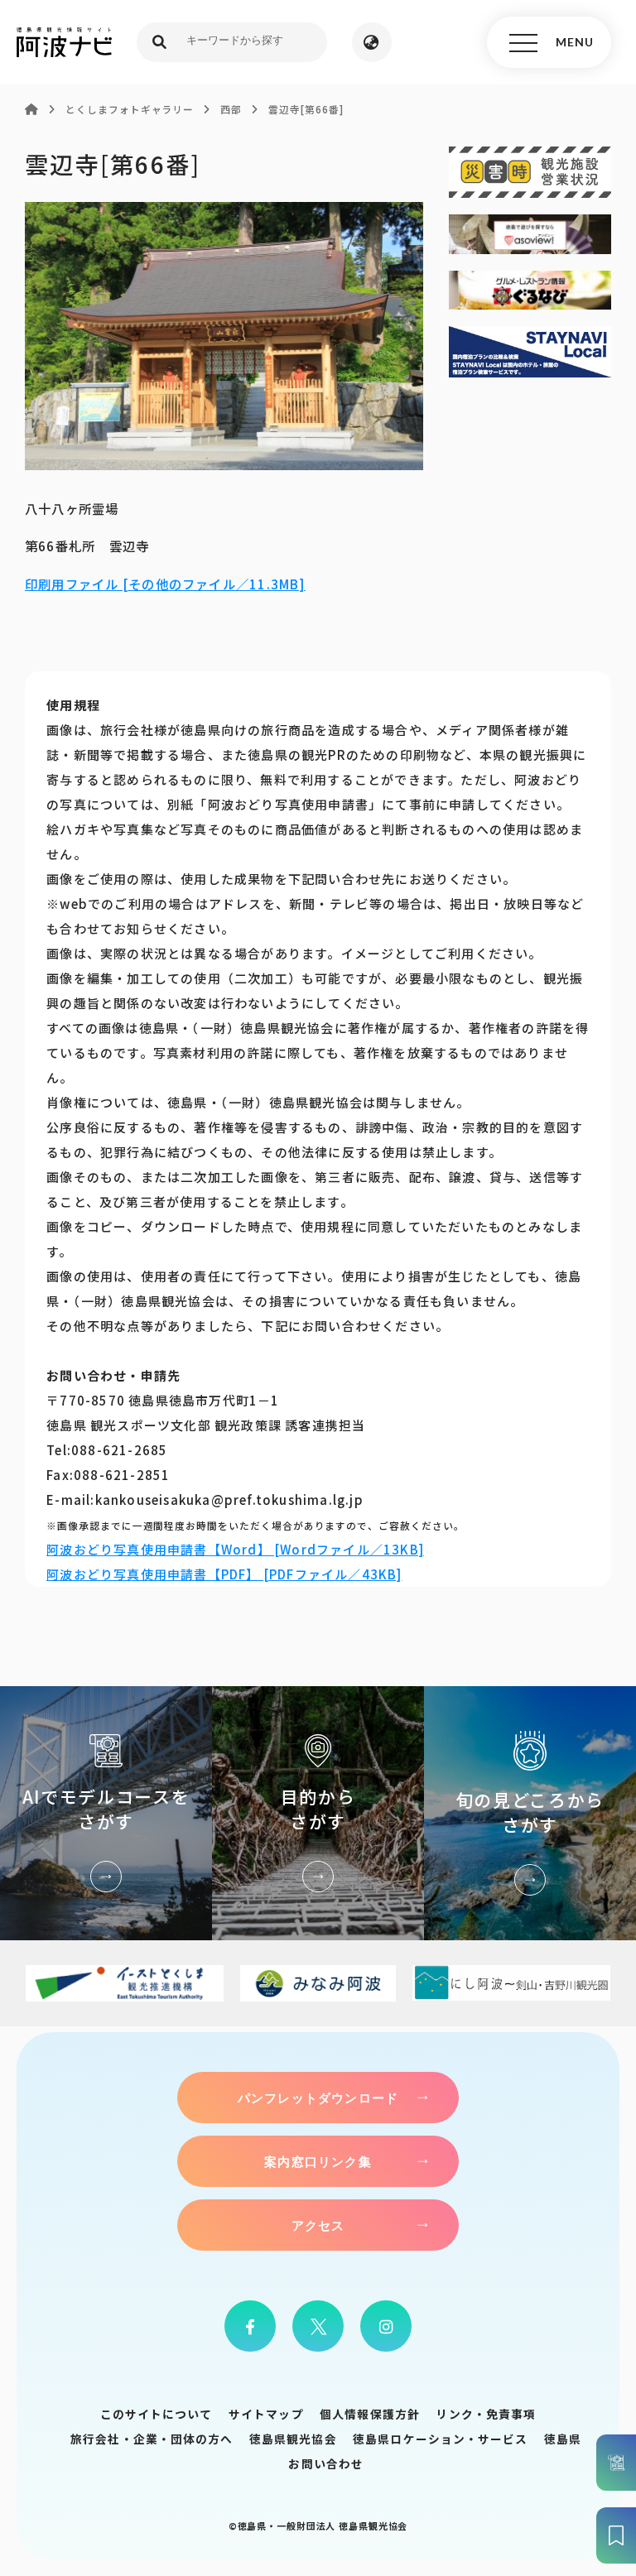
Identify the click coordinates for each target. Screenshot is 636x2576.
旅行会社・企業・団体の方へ (152, 2439)
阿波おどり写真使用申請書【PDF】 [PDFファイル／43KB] (224, 1574)
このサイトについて (157, 2414)
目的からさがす (318, 1813)
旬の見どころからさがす (530, 1813)
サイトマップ (266, 2414)
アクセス (318, 2225)
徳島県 (563, 2439)
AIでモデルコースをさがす (106, 1813)
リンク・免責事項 (486, 2414)
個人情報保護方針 (370, 2414)
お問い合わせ (326, 2463)
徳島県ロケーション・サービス (440, 2439)
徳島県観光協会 (293, 2439)
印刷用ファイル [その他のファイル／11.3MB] (165, 584)
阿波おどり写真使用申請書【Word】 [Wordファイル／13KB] (235, 1549)
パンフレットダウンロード (318, 2098)
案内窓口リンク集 (318, 2161)
